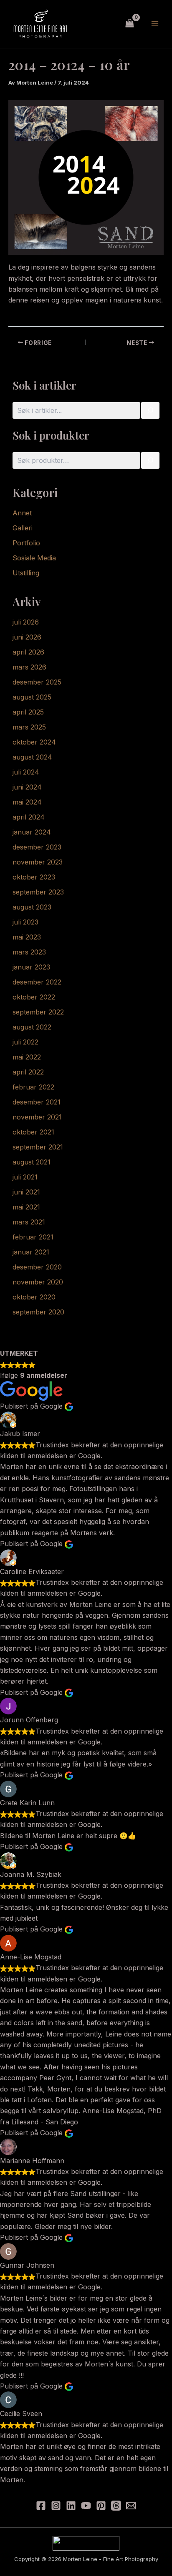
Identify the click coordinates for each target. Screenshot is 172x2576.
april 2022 (28, 1072)
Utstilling (26, 573)
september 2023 (38, 892)
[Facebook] (41, 2506)
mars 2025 (29, 727)
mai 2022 (27, 1057)
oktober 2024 (34, 742)
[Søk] (150, 410)
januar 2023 (31, 967)
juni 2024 (27, 787)
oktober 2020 (34, 1297)
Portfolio (26, 543)
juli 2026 (26, 622)
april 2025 (28, 712)
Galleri (23, 528)
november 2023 (38, 862)
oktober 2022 (34, 997)
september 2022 (38, 1012)
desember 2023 (37, 847)
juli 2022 (25, 1042)
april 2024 (29, 817)
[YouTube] (86, 2506)
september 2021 (38, 1147)
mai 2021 (26, 1207)
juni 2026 (27, 637)
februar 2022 (33, 1087)
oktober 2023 (34, 877)
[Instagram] (56, 2506)
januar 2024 (32, 832)
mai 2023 (27, 937)
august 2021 (32, 1162)
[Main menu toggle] (155, 24)
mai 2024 (27, 802)
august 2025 (32, 697)
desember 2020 (37, 1267)
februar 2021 (33, 1237)
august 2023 (32, 907)
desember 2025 (37, 682)
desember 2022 (37, 982)
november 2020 (38, 1282)
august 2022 (32, 1027)
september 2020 (38, 1312)
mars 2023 (29, 952)
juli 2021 (25, 1177)
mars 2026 (29, 667)
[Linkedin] (71, 2506)
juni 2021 (26, 1192)
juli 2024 (26, 772)
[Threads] (116, 2506)
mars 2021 (29, 1222)
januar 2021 (31, 1252)
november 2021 (37, 1117)
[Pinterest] (101, 2506)
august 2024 (32, 757)
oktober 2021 (33, 1132)
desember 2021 (37, 1102)
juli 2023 (25, 922)
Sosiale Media (34, 558)
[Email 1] (131, 2506)
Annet (22, 513)
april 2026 (28, 652)
